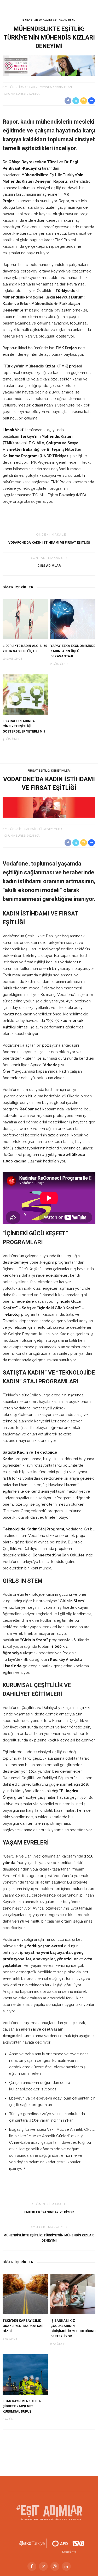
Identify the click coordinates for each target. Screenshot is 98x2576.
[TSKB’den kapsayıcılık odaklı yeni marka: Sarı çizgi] (25, 2294)
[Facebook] (32, 2566)
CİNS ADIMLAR (49, 566)
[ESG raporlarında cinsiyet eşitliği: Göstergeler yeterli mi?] (25, 694)
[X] (43, 2566)
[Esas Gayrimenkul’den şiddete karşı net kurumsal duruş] (25, 2374)
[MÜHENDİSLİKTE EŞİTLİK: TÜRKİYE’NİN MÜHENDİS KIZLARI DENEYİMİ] (49, 65)
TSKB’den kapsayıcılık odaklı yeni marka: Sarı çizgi (24, 2326)
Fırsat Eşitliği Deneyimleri (49, 771)
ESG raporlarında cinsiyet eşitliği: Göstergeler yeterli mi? (24, 726)
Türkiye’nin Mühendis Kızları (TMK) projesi (43, 366)
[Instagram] (55, 2566)
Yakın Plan (67, 20)
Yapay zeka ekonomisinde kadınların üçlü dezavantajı (73, 651)
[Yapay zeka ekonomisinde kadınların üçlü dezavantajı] (73, 619)
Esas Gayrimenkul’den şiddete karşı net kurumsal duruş (22, 2406)
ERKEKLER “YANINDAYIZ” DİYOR (49, 2212)
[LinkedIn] (66, 2566)
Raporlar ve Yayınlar (40, 20)
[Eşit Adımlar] (49, 2512)
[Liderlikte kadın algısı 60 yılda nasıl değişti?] (25, 619)
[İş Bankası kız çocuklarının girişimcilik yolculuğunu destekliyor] (73, 2294)
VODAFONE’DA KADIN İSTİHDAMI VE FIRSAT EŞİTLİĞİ (49, 542)
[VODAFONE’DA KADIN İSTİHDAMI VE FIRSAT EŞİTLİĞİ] (49, 807)
